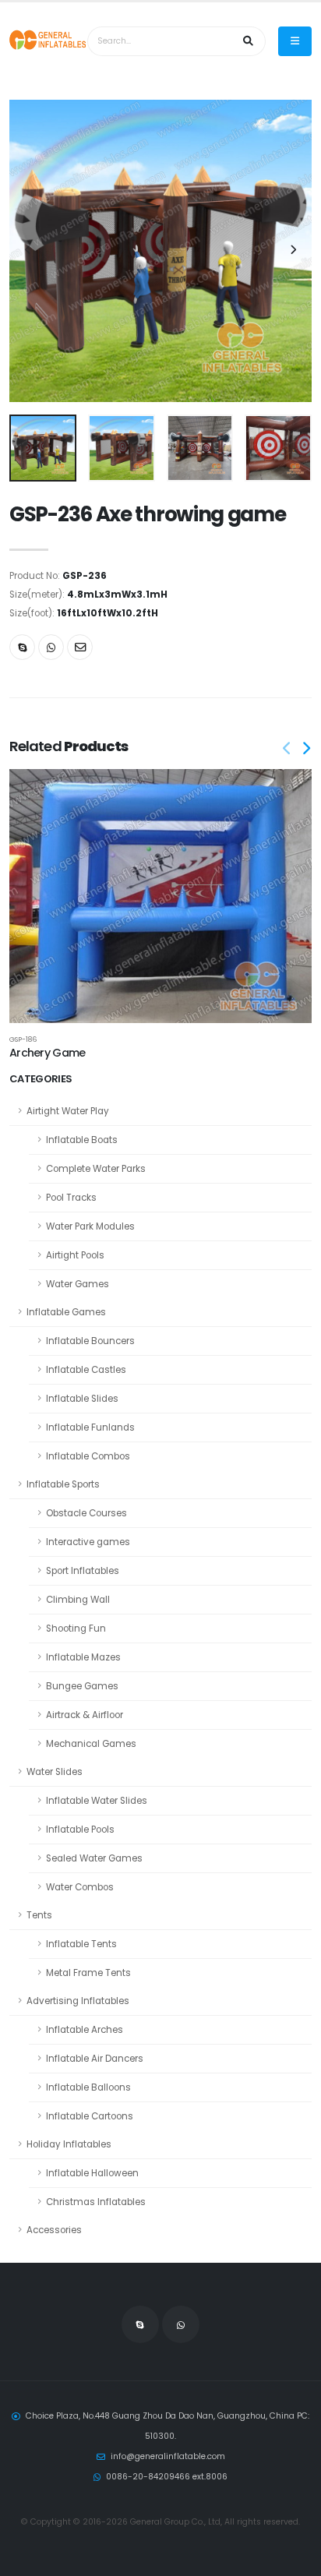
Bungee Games (82, 1686)
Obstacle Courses (86, 1513)
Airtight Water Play (68, 1111)
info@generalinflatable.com (168, 2456)
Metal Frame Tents (88, 1973)
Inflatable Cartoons (90, 2116)
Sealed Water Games (94, 1858)
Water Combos (80, 1887)
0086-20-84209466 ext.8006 (167, 2477)
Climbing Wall (78, 1600)
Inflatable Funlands (90, 1427)
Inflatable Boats (82, 1140)
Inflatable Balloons (88, 2087)
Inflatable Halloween (92, 2173)
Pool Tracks (71, 1198)
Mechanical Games (91, 1744)
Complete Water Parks (96, 1169)
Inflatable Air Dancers (95, 2059)
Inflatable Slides (82, 1399)
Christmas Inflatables (96, 2202)
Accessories (54, 2230)
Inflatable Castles (86, 1370)
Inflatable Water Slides (97, 1801)
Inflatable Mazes (83, 1657)
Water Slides (55, 1772)
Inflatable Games (66, 1312)
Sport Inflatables (83, 1571)
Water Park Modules (90, 1226)
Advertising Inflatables (78, 2001)
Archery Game (47, 1053)
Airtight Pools (75, 1255)
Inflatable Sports (63, 1484)
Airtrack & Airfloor (85, 1715)
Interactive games (88, 1542)
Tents (39, 1915)
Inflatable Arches (85, 2030)
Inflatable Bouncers (90, 1341)
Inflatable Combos (88, 1456)
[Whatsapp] (51, 647)
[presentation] (29, 251)
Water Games (78, 1284)
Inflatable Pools (80, 1830)
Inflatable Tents (81, 1944)
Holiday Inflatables (69, 2144)
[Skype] (22, 647)
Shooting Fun (76, 1629)
